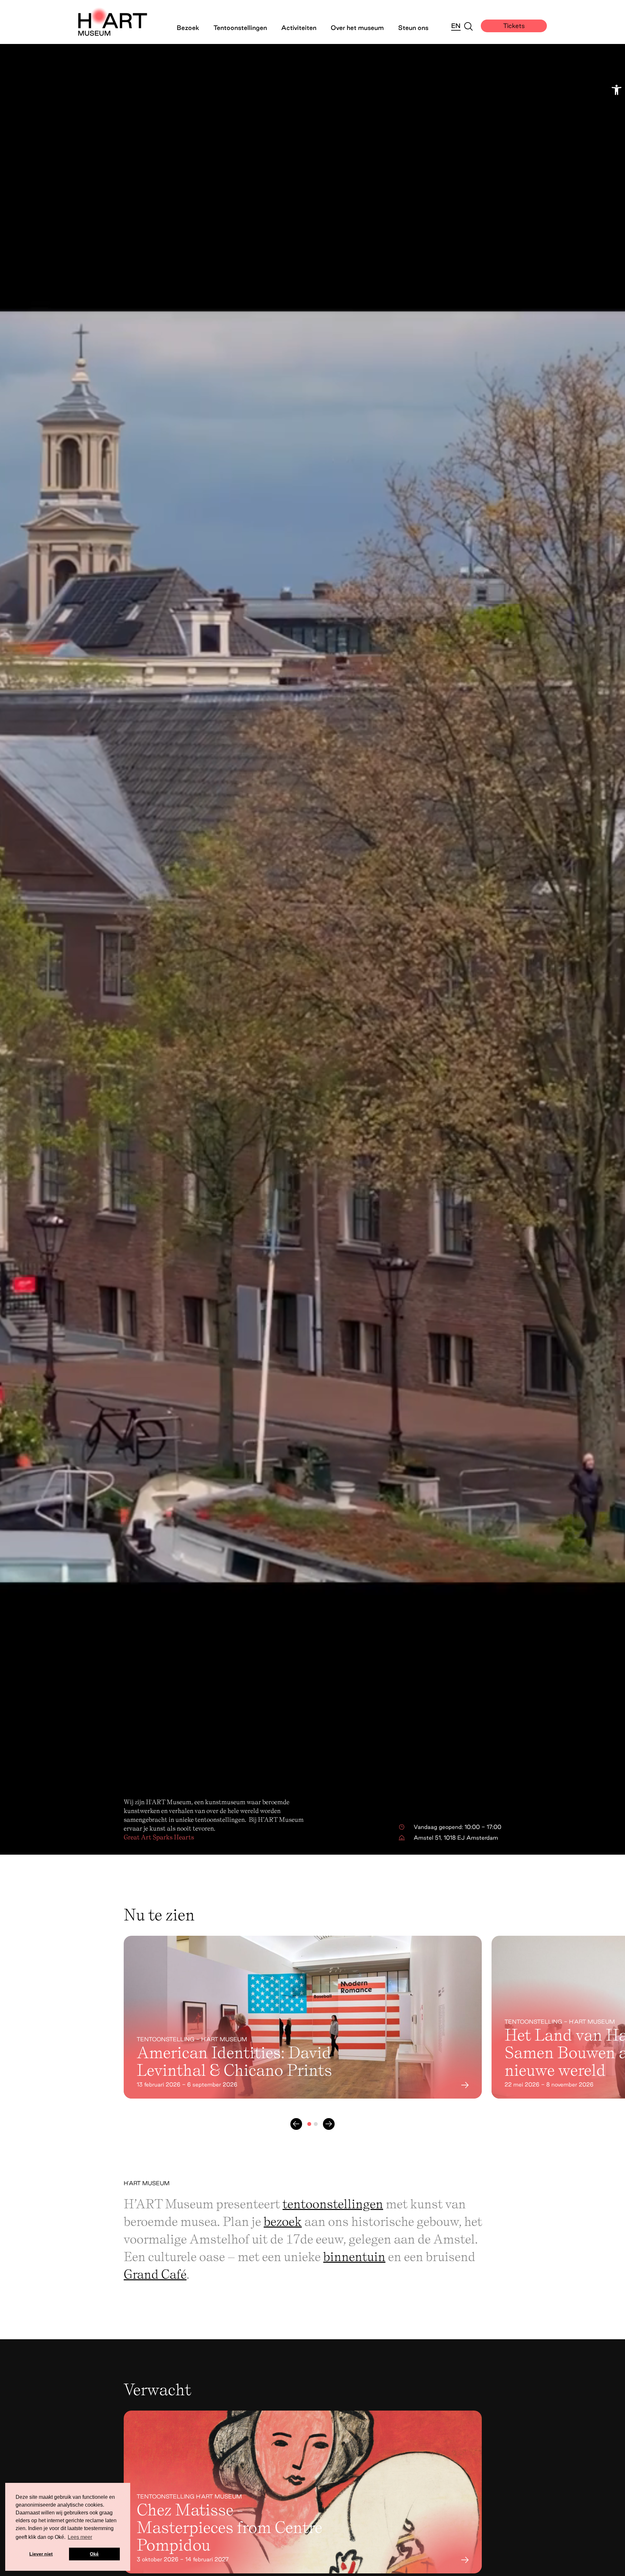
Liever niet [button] (41, 2554)
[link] (617, 90)
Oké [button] (94, 2554)
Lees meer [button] (80, 2537)
